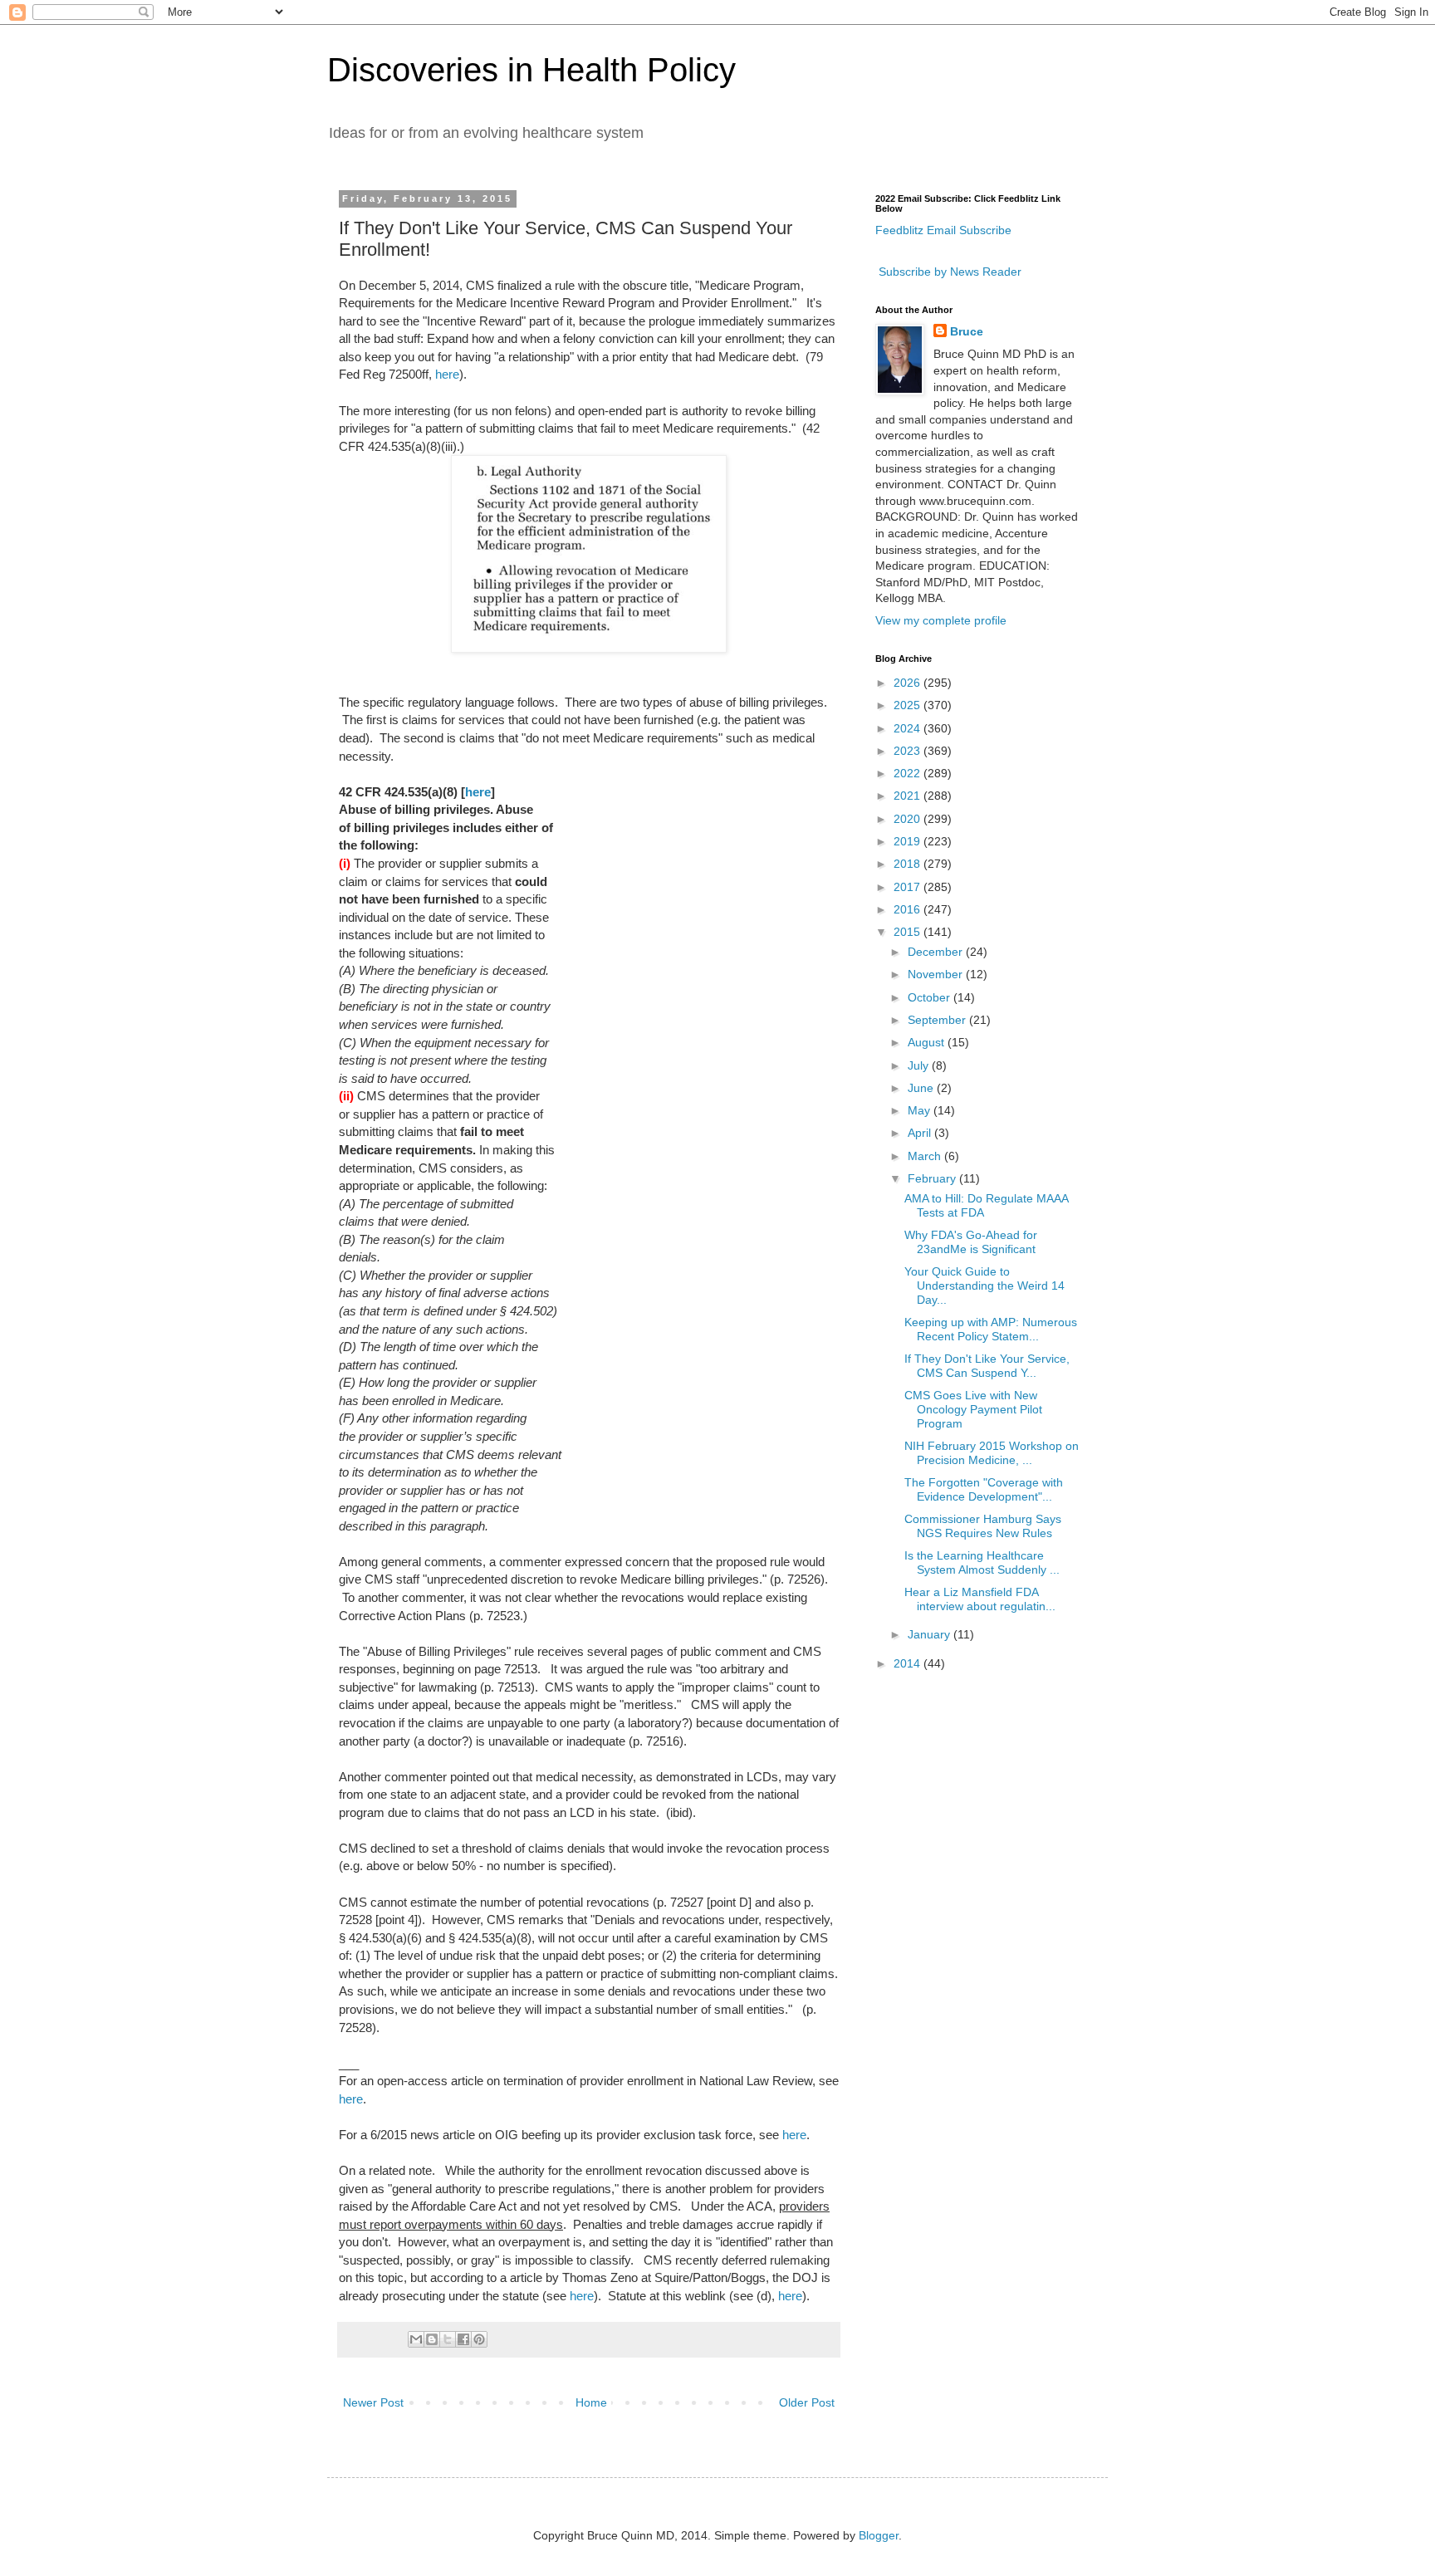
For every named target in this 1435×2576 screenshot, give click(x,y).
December (937, 952)
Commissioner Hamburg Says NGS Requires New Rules (983, 1526)
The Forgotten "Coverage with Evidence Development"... (984, 1489)
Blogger (879, 2535)
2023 (909, 751)
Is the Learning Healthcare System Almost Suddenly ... (982, 1562)
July (920, 1065)
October (931, 997)
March (926, 1156)
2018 (909, 864)
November (937, 974)
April (921, 1133)
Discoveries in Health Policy (531, 70)
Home (591, 2402)
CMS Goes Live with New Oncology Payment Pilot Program (973, 1409)
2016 (909, 909)
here (447, 374)
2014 (909, 1663)
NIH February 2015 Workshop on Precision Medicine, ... (992, 1453)
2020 (909, 819)
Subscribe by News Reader (948, 272)
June (922, 1088)
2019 (909, 841)
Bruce (967, 331)
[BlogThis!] (432, 2339)
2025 (909, 705)
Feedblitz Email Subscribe (943, 230)
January (931, 1634)
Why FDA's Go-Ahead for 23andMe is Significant (971, 1242)
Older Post (807, 2402)
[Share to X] (448, 2339)
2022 (909, 773)
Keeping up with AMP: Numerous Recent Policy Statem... (991, 1329)
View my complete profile (941, 620)
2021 (909, 796)
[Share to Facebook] (463, 2339)
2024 (909, 728)
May (921, 1110)
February (933, 1178)
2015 (909, 932)
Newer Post (373, 2402)
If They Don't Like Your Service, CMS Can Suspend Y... (987, 1366)
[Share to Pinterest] (479, 2339)
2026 (909, 683)
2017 (909, 887)
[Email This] (416, 2339)
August (928, 1042)
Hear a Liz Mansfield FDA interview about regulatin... (980, 1599)
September (938, 1020)
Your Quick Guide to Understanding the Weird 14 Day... (984, 1286)
